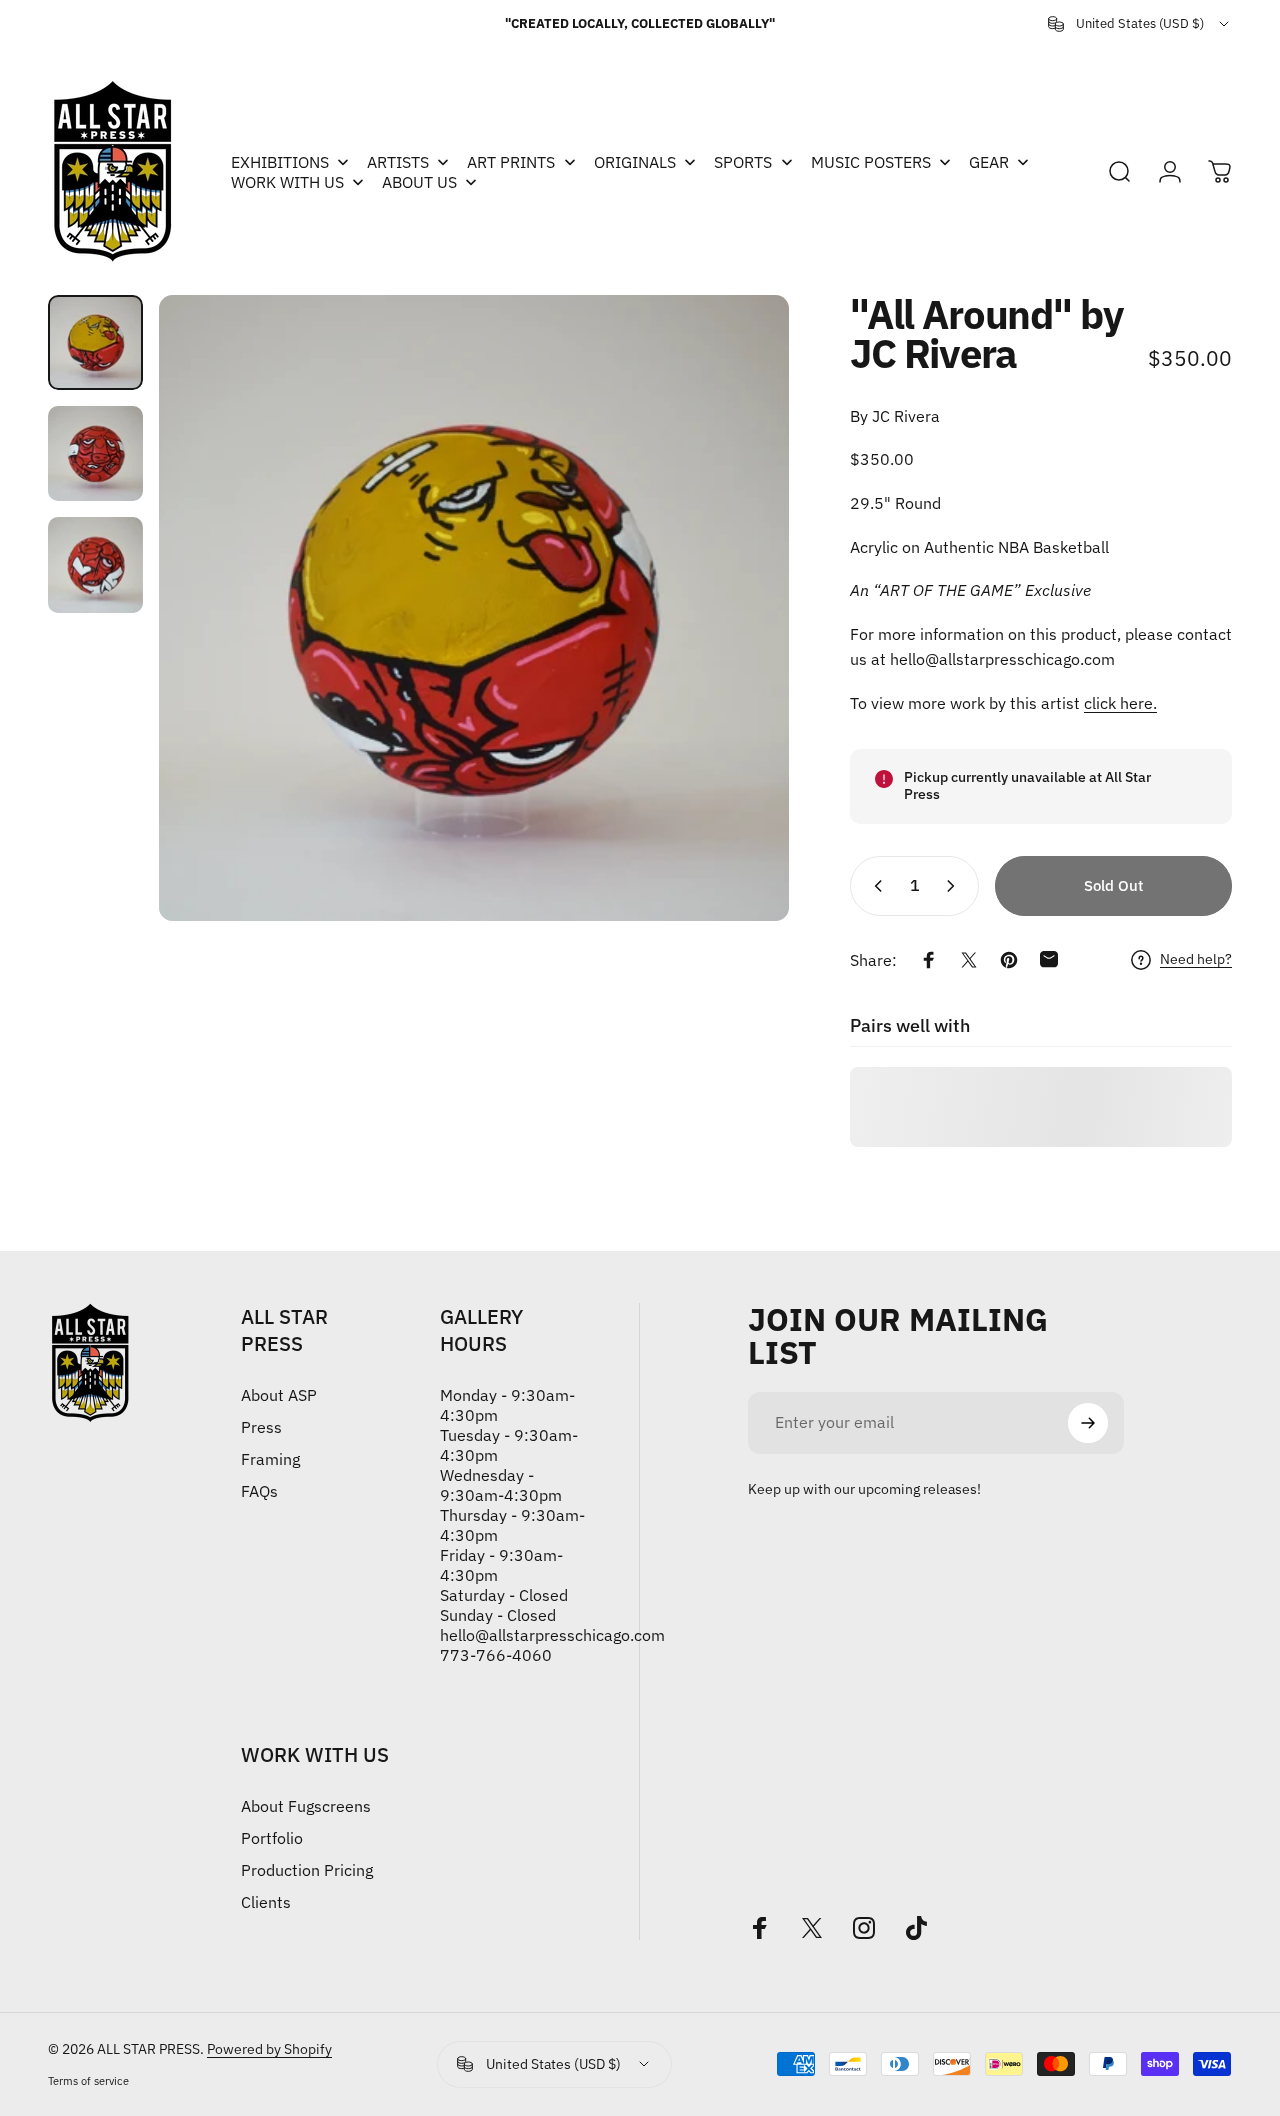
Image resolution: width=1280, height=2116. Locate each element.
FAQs (259, 1491)
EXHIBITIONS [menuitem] (280, 162)
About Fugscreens (306, 1806)
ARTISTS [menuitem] (398, 162)
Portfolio (272, 1838)
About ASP (279, 1395)
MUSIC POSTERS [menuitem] (871, 162)
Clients (266, 1902)
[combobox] (1140, 24)
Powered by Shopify (269, 2049)
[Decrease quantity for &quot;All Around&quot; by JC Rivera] (874, 886)
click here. (1120, 703)
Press (261, 1427)
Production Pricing (307, 1870)
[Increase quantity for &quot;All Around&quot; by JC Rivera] (955, 886)
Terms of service (88, 2081)
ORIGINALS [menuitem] (635, 162)
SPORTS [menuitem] (743, 162)
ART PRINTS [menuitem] (511, 162)
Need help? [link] (1196, 959)
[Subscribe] (1088, 1423)
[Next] (737, 608)
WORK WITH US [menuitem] (287, 182)
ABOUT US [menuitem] (419, 182)
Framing (270, 1459)
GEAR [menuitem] (989, 162)
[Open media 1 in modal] (474, 608)
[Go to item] (95, 342)
